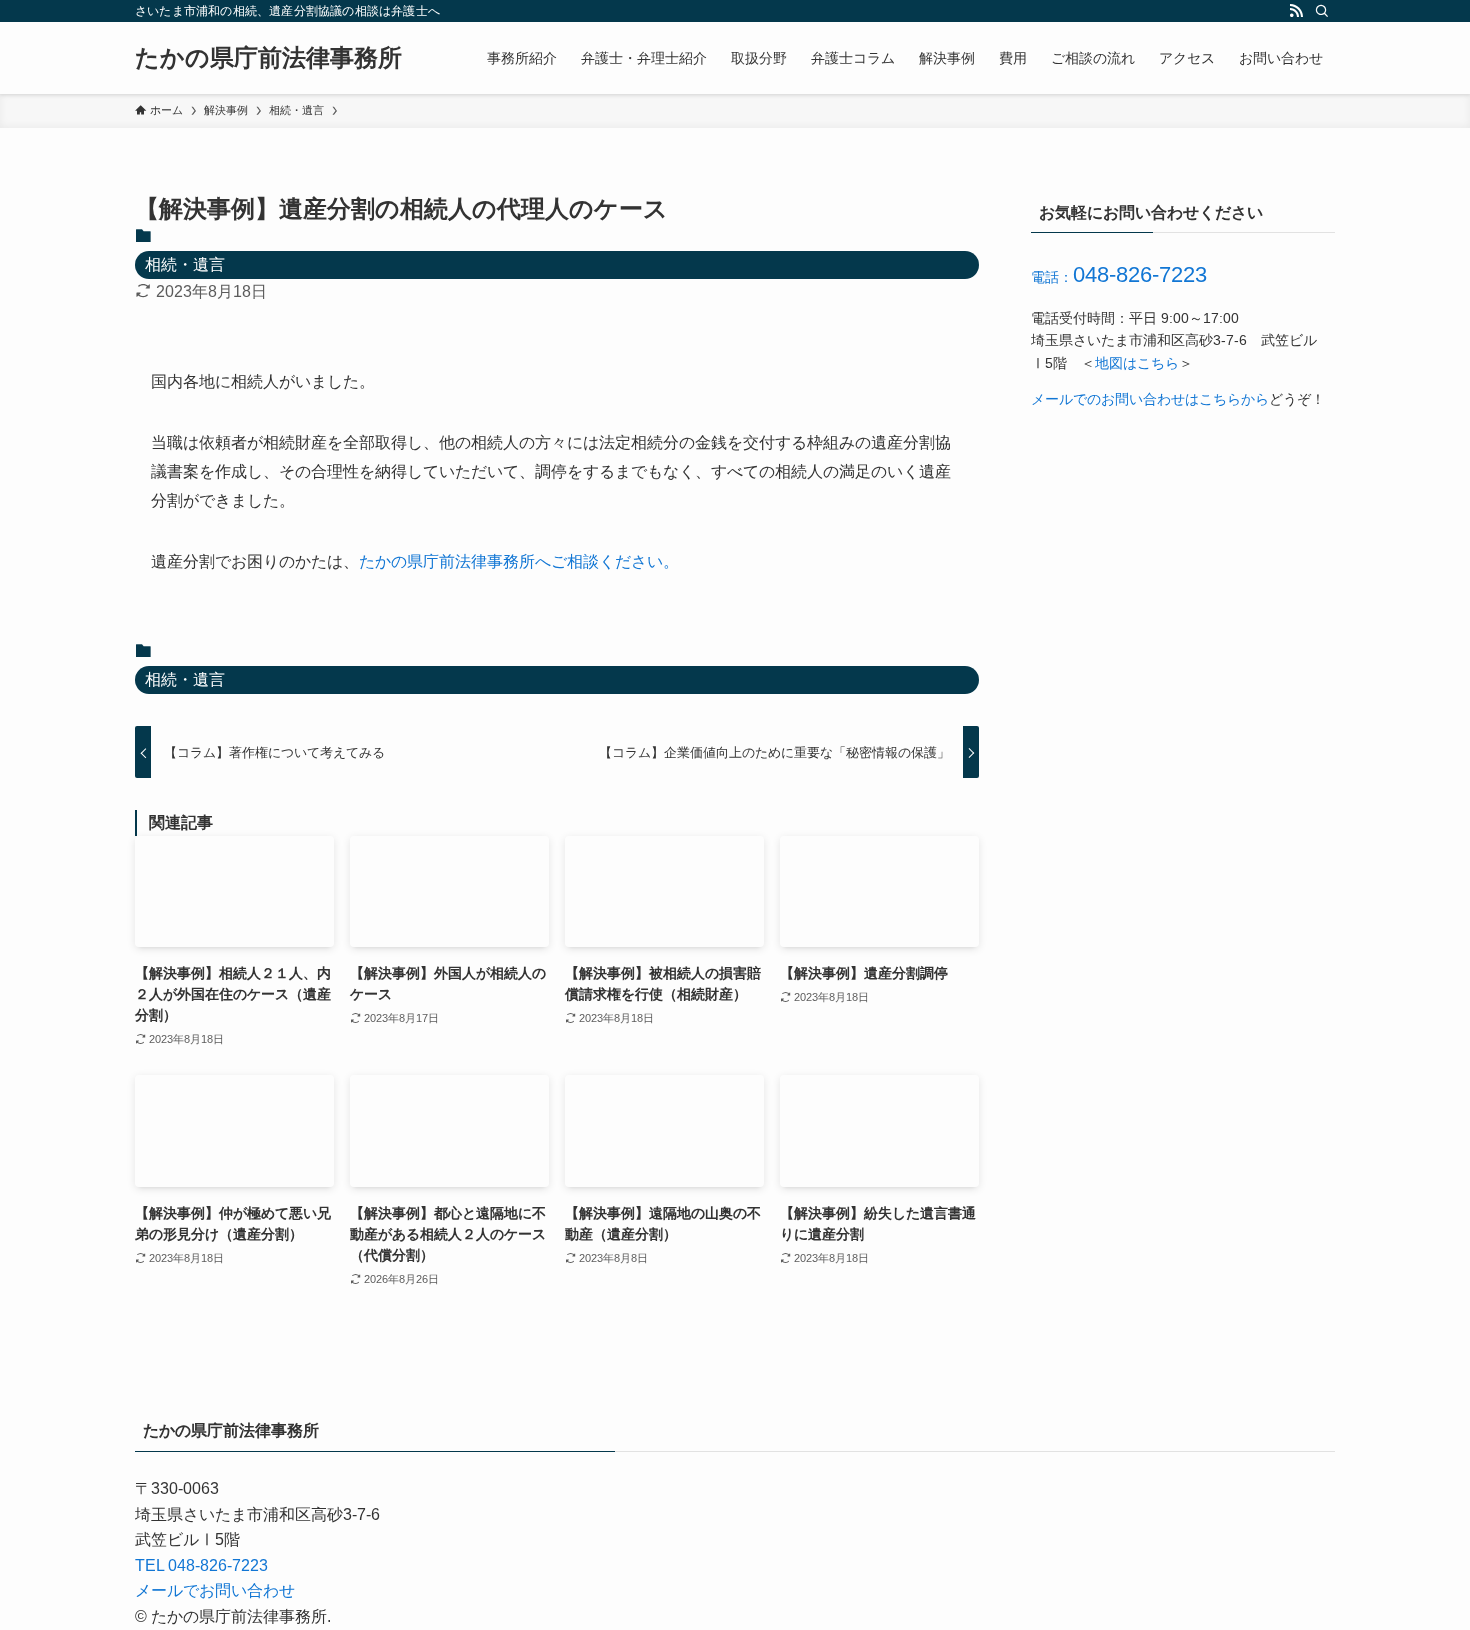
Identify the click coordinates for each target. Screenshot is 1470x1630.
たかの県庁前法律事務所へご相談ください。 (519, 561)
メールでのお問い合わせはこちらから (1150, 399)
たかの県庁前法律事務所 (268, 58)
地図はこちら (1137, 363)
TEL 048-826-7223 (201, 1565)
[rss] (1296, 11)
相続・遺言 (185, 264)
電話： (1119, 277)
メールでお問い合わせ (215, 1590)
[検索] (1322, 11)
